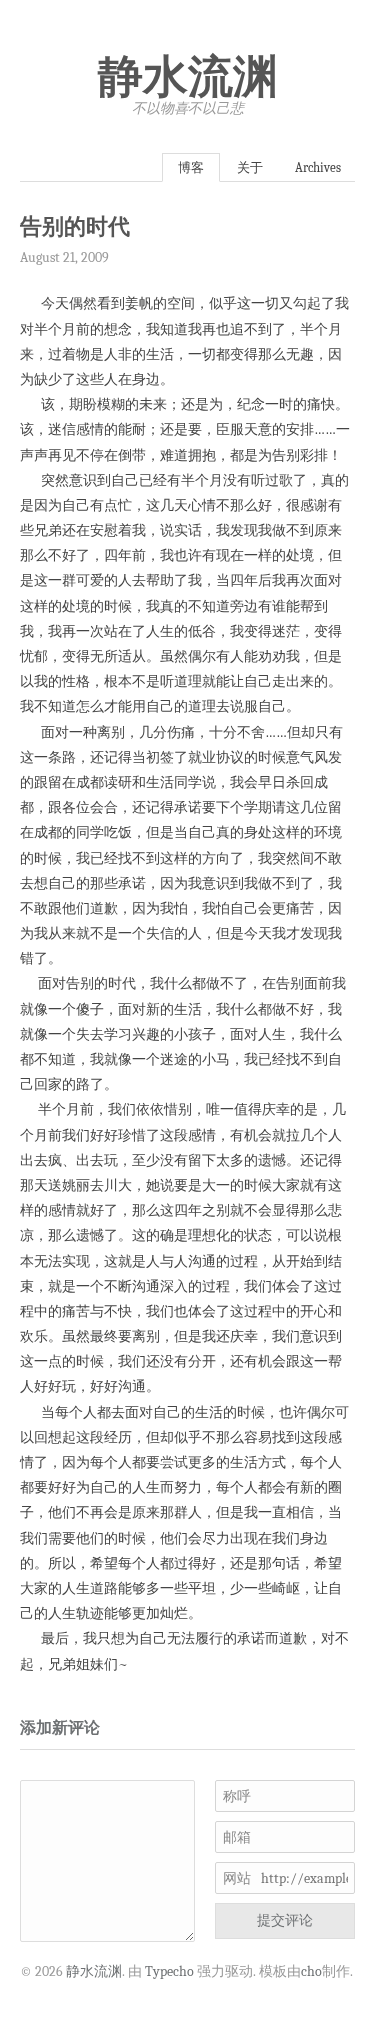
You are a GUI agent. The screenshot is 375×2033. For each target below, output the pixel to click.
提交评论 (285, 1920)
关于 (250, 167)
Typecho (169, 1971)
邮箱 (237, 1837)
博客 (191, 167)
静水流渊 (188, 77)
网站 (237, 1878)
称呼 (237, 1796)
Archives (318, 167)
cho (311, 1971)
